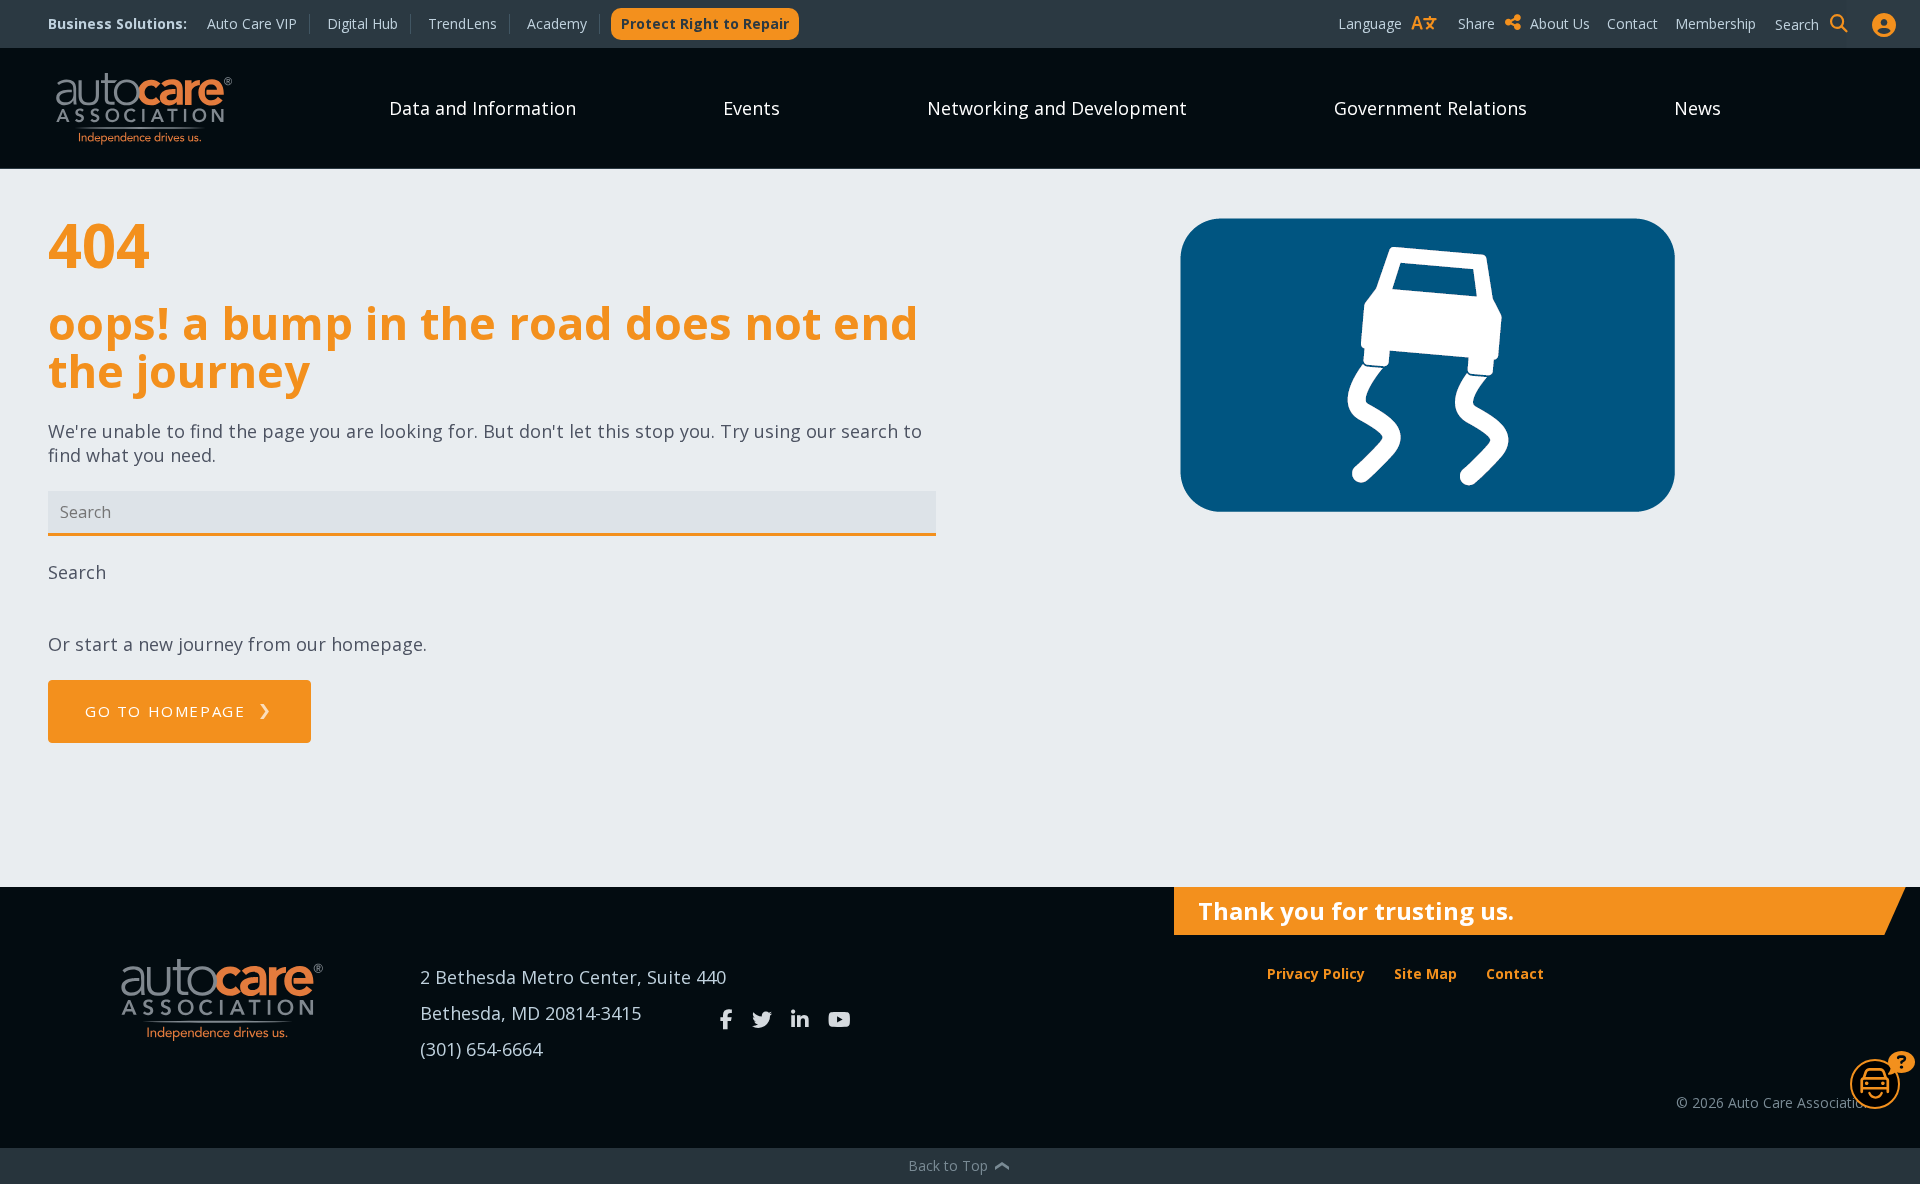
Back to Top (950, 1165)
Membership (1715, 23)
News (1697, 108)
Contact (1632, 23)
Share (1478, 23)
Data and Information (482, 108)
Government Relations (1430, 108)
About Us (1560, 23)
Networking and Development (1057, 108)
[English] (1392, 58)
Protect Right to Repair (705, 23)
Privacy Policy (1316, 973)
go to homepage (165, 711)
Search (77, 572)
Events (751, 108)
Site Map (1425, 973)
